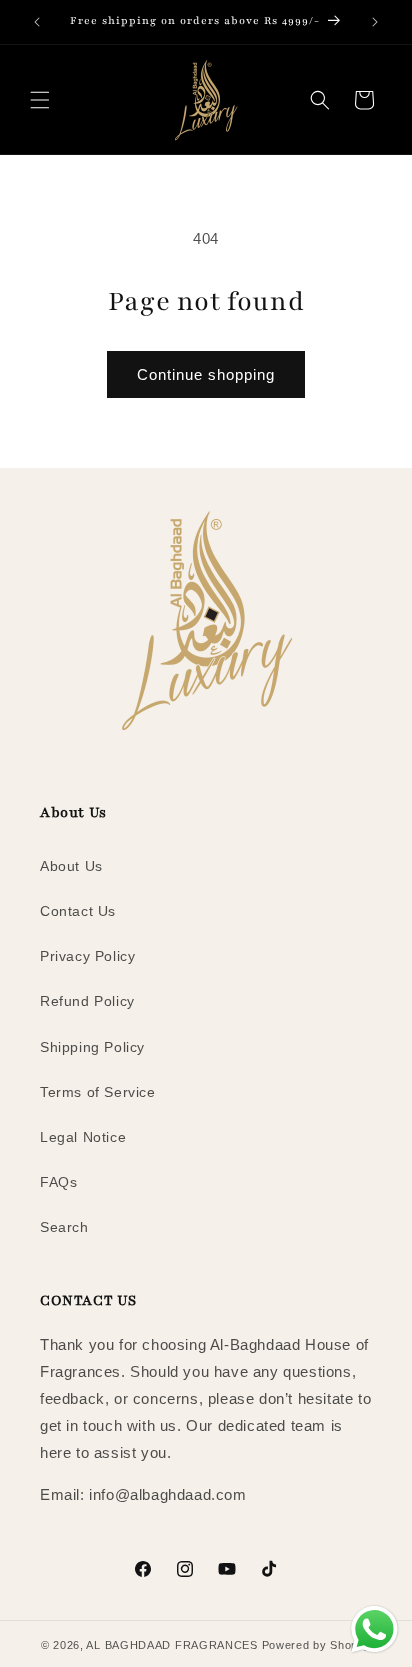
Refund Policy (87, 1001)
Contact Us (78, 911)
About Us (71, 866)
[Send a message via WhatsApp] (374, 1629)
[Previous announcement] (37, 22)
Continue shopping (206, 374)
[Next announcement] (375, 22)
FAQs (58, 1182)
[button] (40, 100)
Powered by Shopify (317, 1645)
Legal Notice (83, 1137)
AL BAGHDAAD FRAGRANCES (171, 1645)
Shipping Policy (92, 1047)
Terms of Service (98, 1092)
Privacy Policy (87, 956)
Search (64, 1227)
